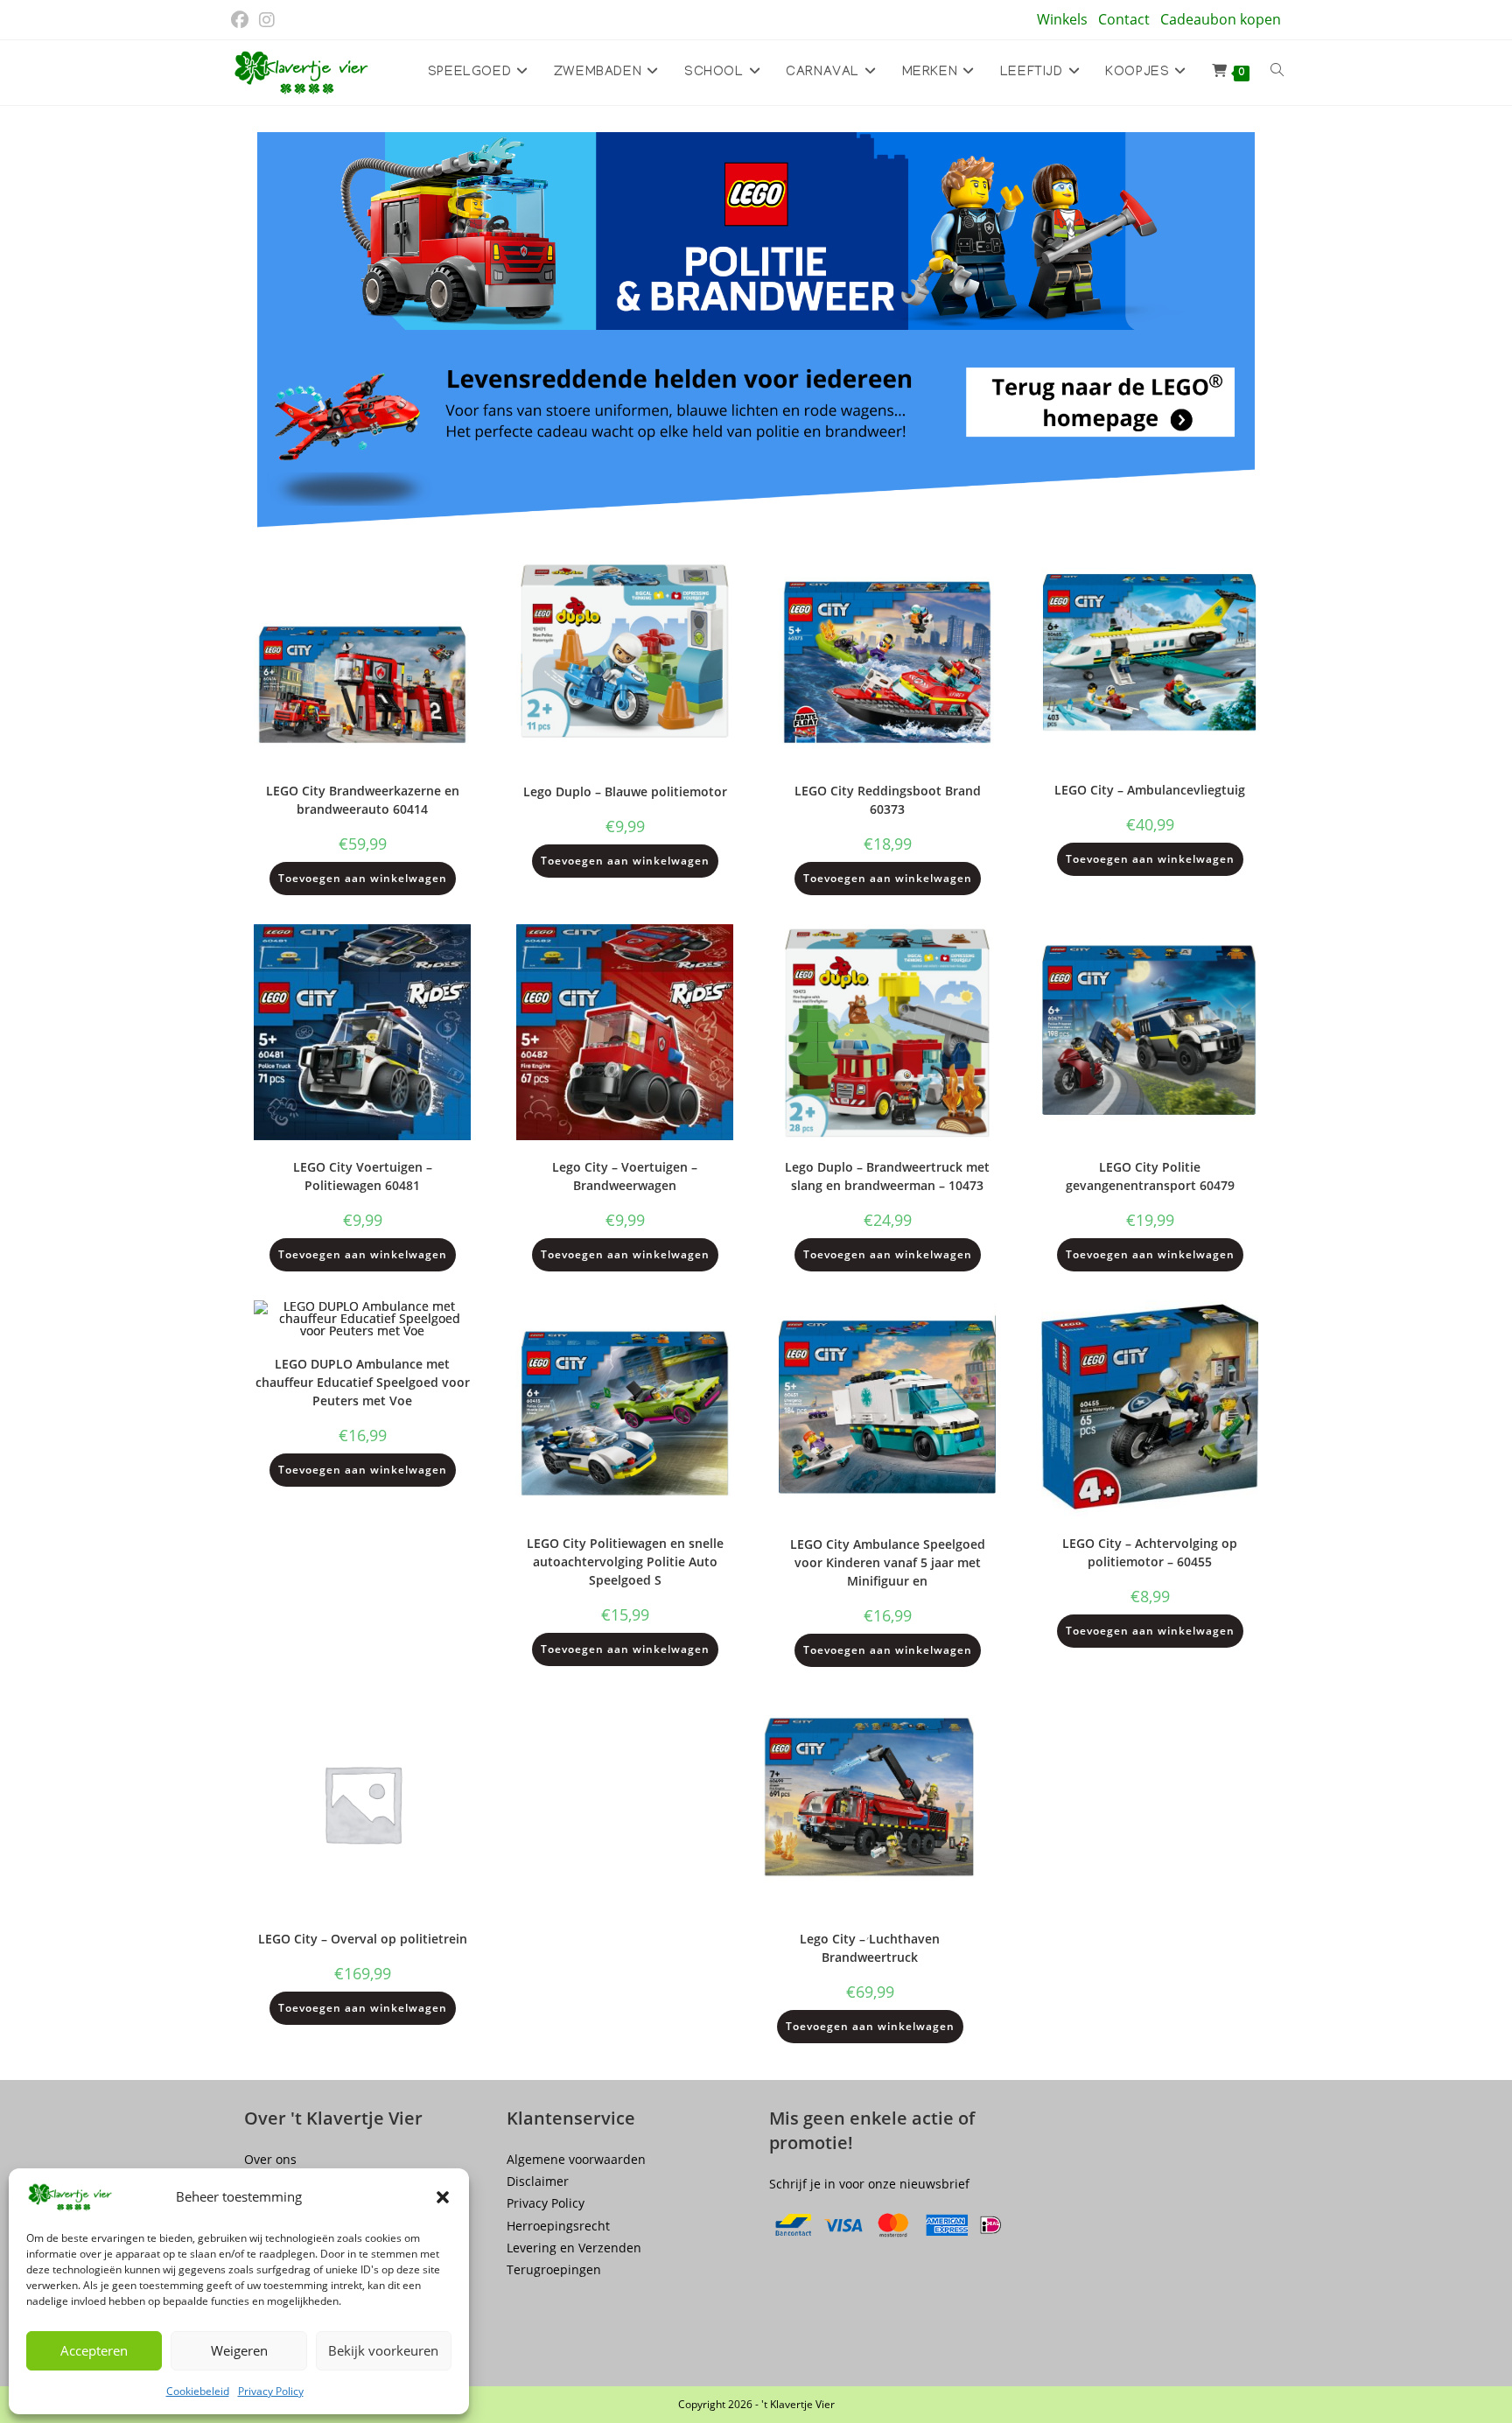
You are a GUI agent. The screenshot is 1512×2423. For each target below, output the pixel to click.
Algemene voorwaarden (576, 2159)
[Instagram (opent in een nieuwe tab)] (267, 20)
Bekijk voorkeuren (383, 2350)
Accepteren (94, 2350)
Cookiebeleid (198, 2391)
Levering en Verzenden (574, 2248)
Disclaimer (538, 2181)
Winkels (1062, 19)
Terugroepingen (554, 2269)
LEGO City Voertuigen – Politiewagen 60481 (363, 1176)
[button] (443, 2197)
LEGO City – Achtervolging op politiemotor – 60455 (1150, 1552)
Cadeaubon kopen (1221, 19)
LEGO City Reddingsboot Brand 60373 (888, 800)
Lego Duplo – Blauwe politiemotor (625, 791)
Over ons (270, 2159)
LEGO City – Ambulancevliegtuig (1150, 790)
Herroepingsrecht (558, 2226)
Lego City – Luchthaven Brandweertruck (870, 1948)
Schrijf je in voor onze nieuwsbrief (869, 2184)
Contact (1124, 19)
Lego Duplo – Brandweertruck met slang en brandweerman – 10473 (887, 1176)
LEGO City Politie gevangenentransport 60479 (1150, 1176)
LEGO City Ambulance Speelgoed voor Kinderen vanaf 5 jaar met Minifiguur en (888, 1562)
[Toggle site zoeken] (1277, 73)
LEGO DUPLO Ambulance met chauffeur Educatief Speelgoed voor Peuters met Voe (363, 1382)
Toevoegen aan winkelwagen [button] (363, 878)
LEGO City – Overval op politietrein (363, 1939)
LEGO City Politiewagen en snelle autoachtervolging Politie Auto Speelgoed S (625, 1562)
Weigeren (239, 2350)
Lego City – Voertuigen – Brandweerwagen (625, 1176)
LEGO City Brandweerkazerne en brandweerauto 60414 (363, 800)
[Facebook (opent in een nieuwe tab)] (242, 20)
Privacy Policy (271, 2391)
